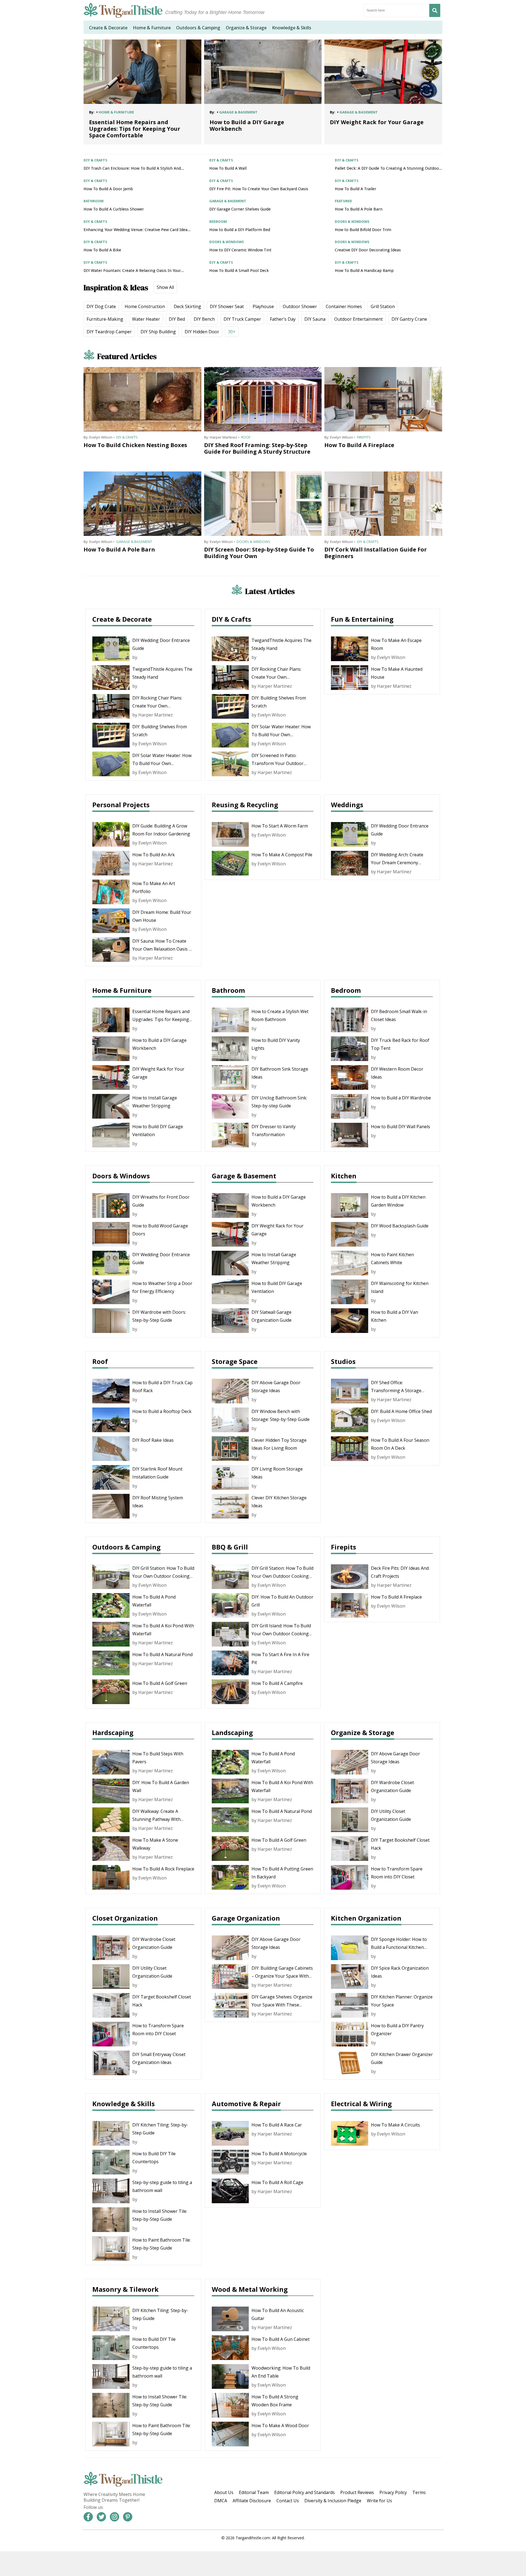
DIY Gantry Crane (409, 319)
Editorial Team (254, 2492)
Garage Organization (246, 1918)
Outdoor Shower (300, 306)
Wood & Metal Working (250, 2289)
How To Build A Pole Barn (359, 209)
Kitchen (344, 1176)
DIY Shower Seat (227, 306)
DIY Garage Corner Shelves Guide (240, 209)
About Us (224, 2492)
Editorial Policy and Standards (305, 2492)
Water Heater (146, 319)
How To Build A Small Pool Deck (239, 271)
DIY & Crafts (127, 437)
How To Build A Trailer (355, 189)
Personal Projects (121, 805)
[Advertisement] (263, 2564)
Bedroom (346, 990)
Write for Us (379, 2501)
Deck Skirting (187, 306)
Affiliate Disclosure (252, 2501)
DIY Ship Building (158, 332)
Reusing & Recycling (245, 805)
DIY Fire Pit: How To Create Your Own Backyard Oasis (259, 189)
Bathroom (228, 990)
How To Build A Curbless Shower (114, 209)
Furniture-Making (105, 319)
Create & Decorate (122, 619)
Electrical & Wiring (361, 2104)
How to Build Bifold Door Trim (363, 230)
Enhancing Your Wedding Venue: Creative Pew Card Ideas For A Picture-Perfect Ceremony (136, 230)
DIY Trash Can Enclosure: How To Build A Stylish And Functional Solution (132, 168)
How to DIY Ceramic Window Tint (240, 250)
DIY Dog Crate (101, 306)
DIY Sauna (315, 319)
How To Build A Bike (102, 250)
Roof (246, 437)
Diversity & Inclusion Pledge (333, 2501)
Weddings (347, 805)
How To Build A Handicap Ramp (364, 271)
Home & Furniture (122, 990)
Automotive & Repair (246, 2104)
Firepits (364, 437)
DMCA (221, 2501)
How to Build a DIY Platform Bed (240, 230)
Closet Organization (125, 1918)
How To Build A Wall (228, 168)
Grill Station (383, 306)
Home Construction (145, 306)
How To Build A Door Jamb (108, 189)
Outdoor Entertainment (358, 319)
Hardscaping (113, 1732)
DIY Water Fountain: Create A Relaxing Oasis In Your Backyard (132, 271)
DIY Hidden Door (202, 332)
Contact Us (288, 2501)
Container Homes (344, 306)
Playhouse (263, 306)
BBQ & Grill (230, 1547)
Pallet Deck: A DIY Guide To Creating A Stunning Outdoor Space (388, 168)
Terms (419, 2492)
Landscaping (232, 1732)
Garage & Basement (134, 542)
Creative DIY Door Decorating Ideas (368, 250)
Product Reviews (357, 2492)
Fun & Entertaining (362, 619)
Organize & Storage (363, 1732)
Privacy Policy (393, 2492)
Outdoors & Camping (126, 1547)
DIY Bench (204, 319)
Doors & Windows (254, 542)
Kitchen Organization (366, 1918)
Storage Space (235, 1361)
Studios (343, 1361)
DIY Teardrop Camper (109, 332)
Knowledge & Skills (124, 2104)
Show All (165, 287)
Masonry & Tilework (125, 2289)
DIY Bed (177, 319)
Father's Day (283, 319)
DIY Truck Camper (242, 319)
